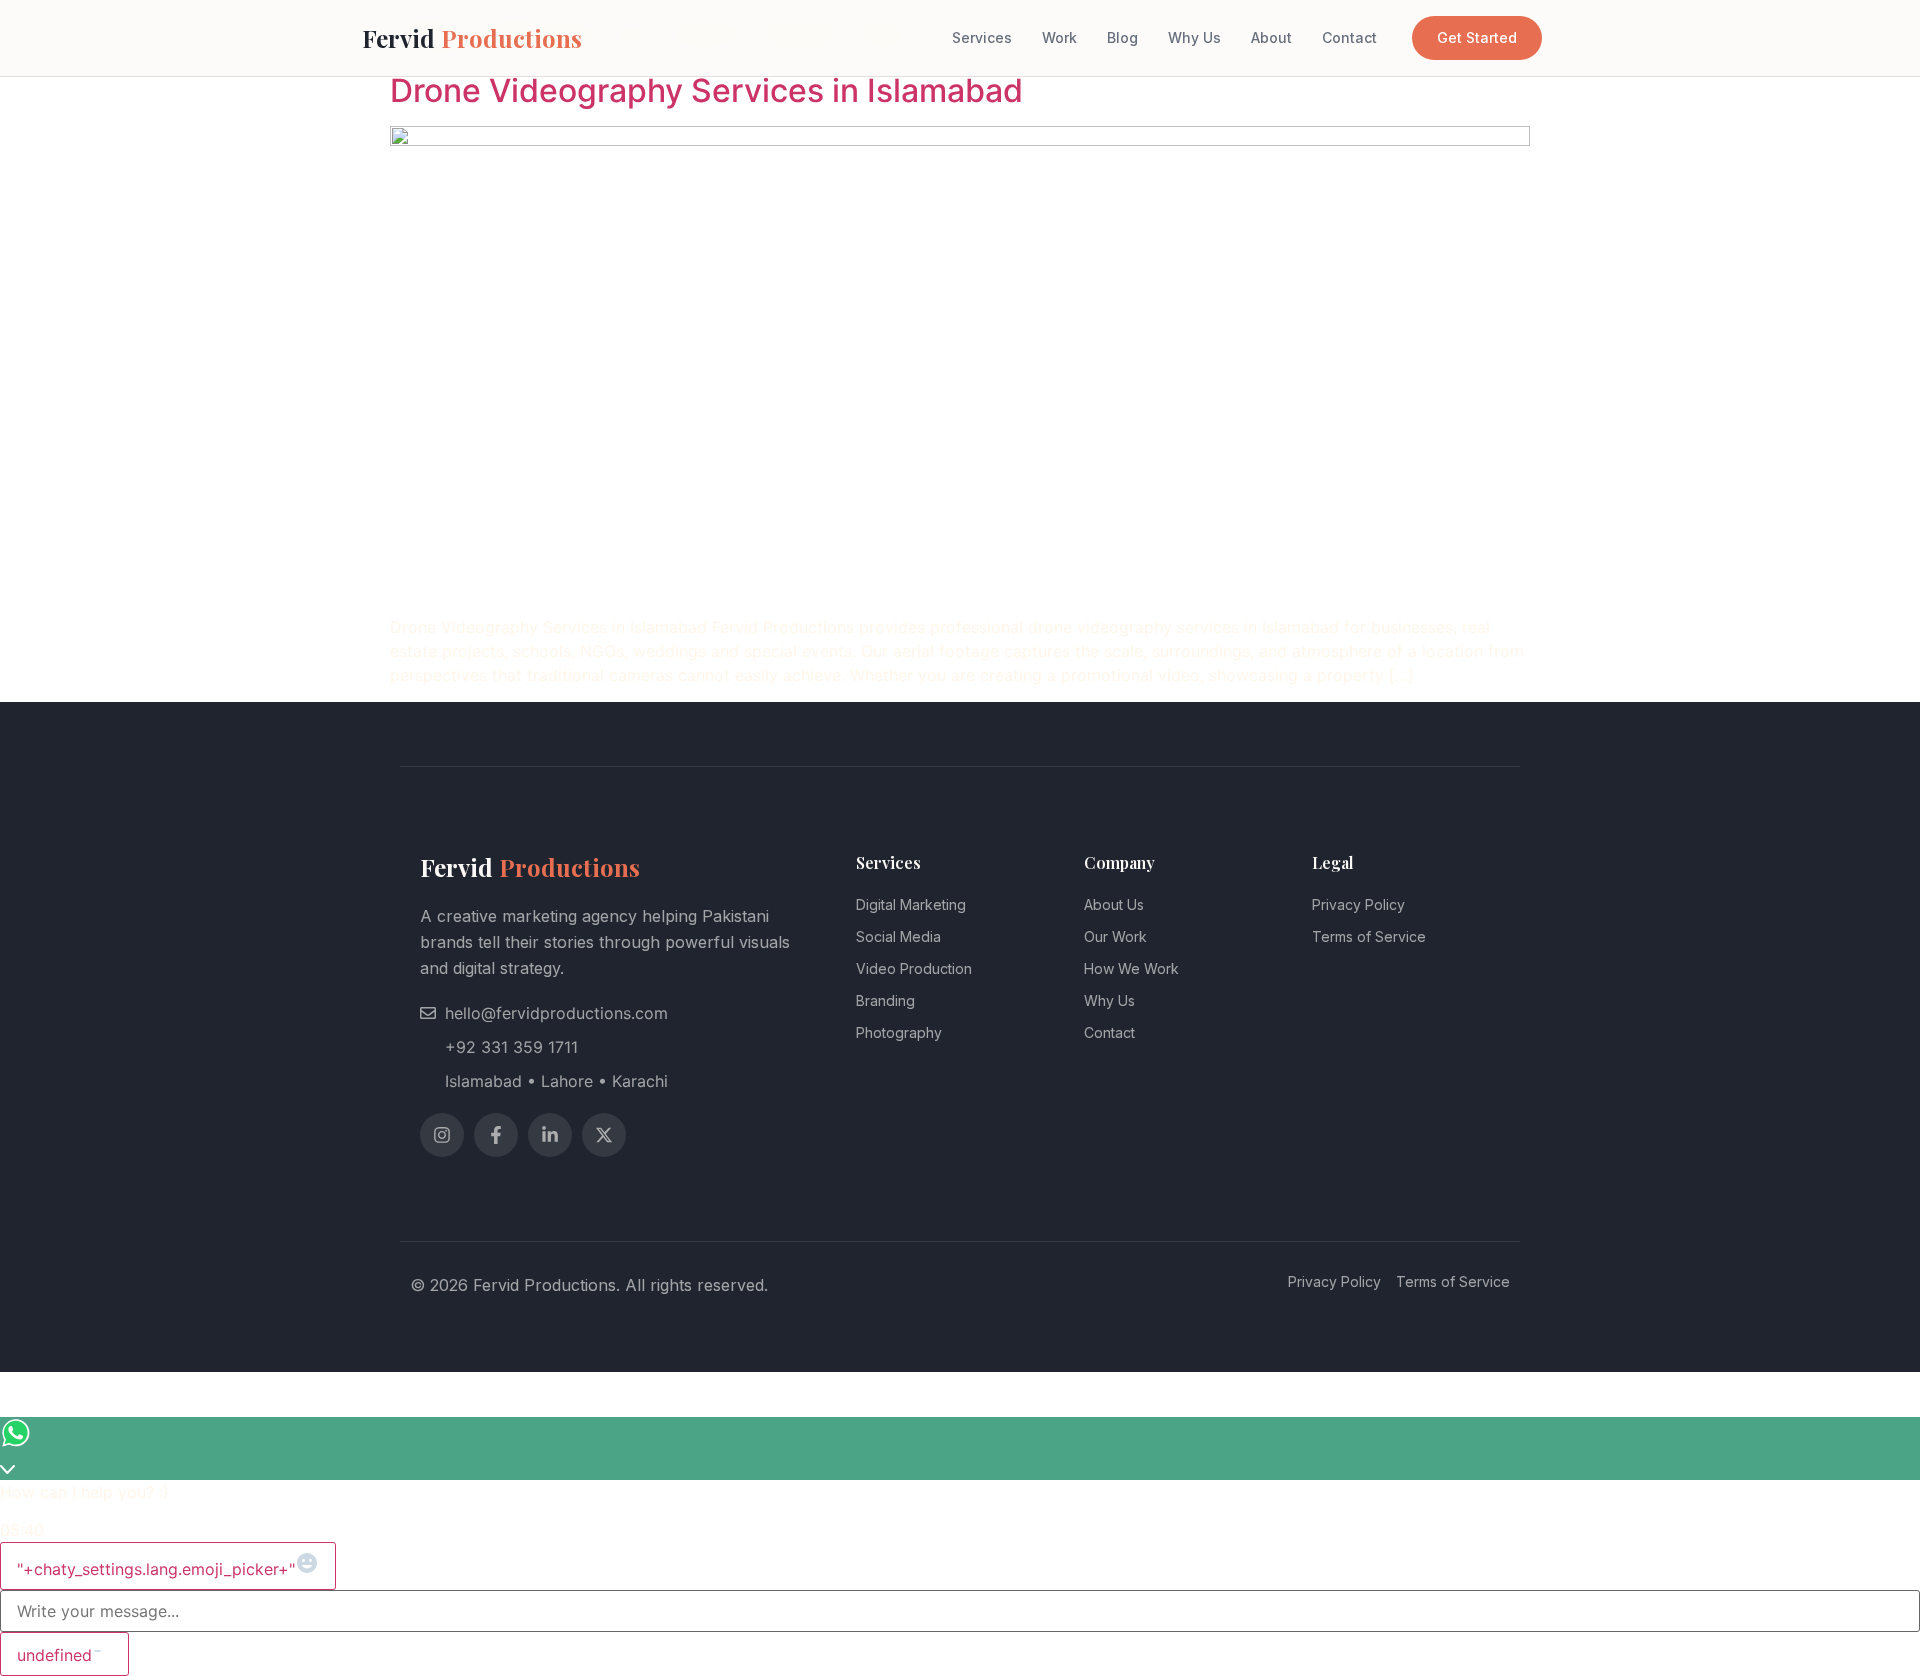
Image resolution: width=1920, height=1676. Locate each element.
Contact (1349, 37)
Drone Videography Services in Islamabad (706, 90)
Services (982, 37)
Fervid (472, 38)
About (1271, 37)
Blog (1122, 37)
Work (1059, 37)
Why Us (1194, 37)
